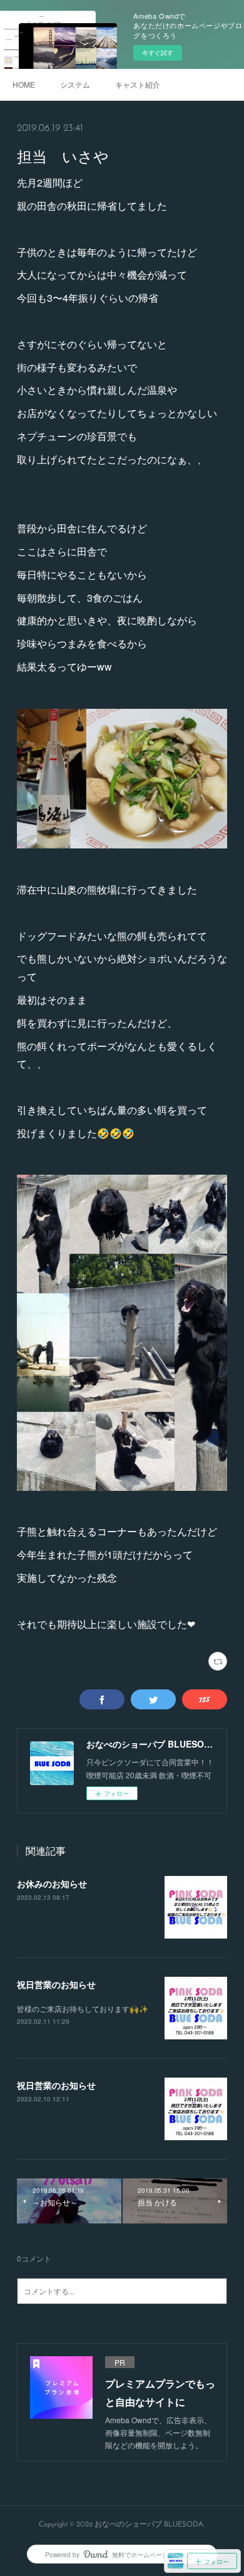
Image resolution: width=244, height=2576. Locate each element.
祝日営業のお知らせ (56, 1984)
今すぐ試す (158, 53)
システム (75, 84)
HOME (24, 84)
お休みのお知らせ (52, 1883)
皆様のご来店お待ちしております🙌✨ (83, 2008)
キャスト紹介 (138, 84)
